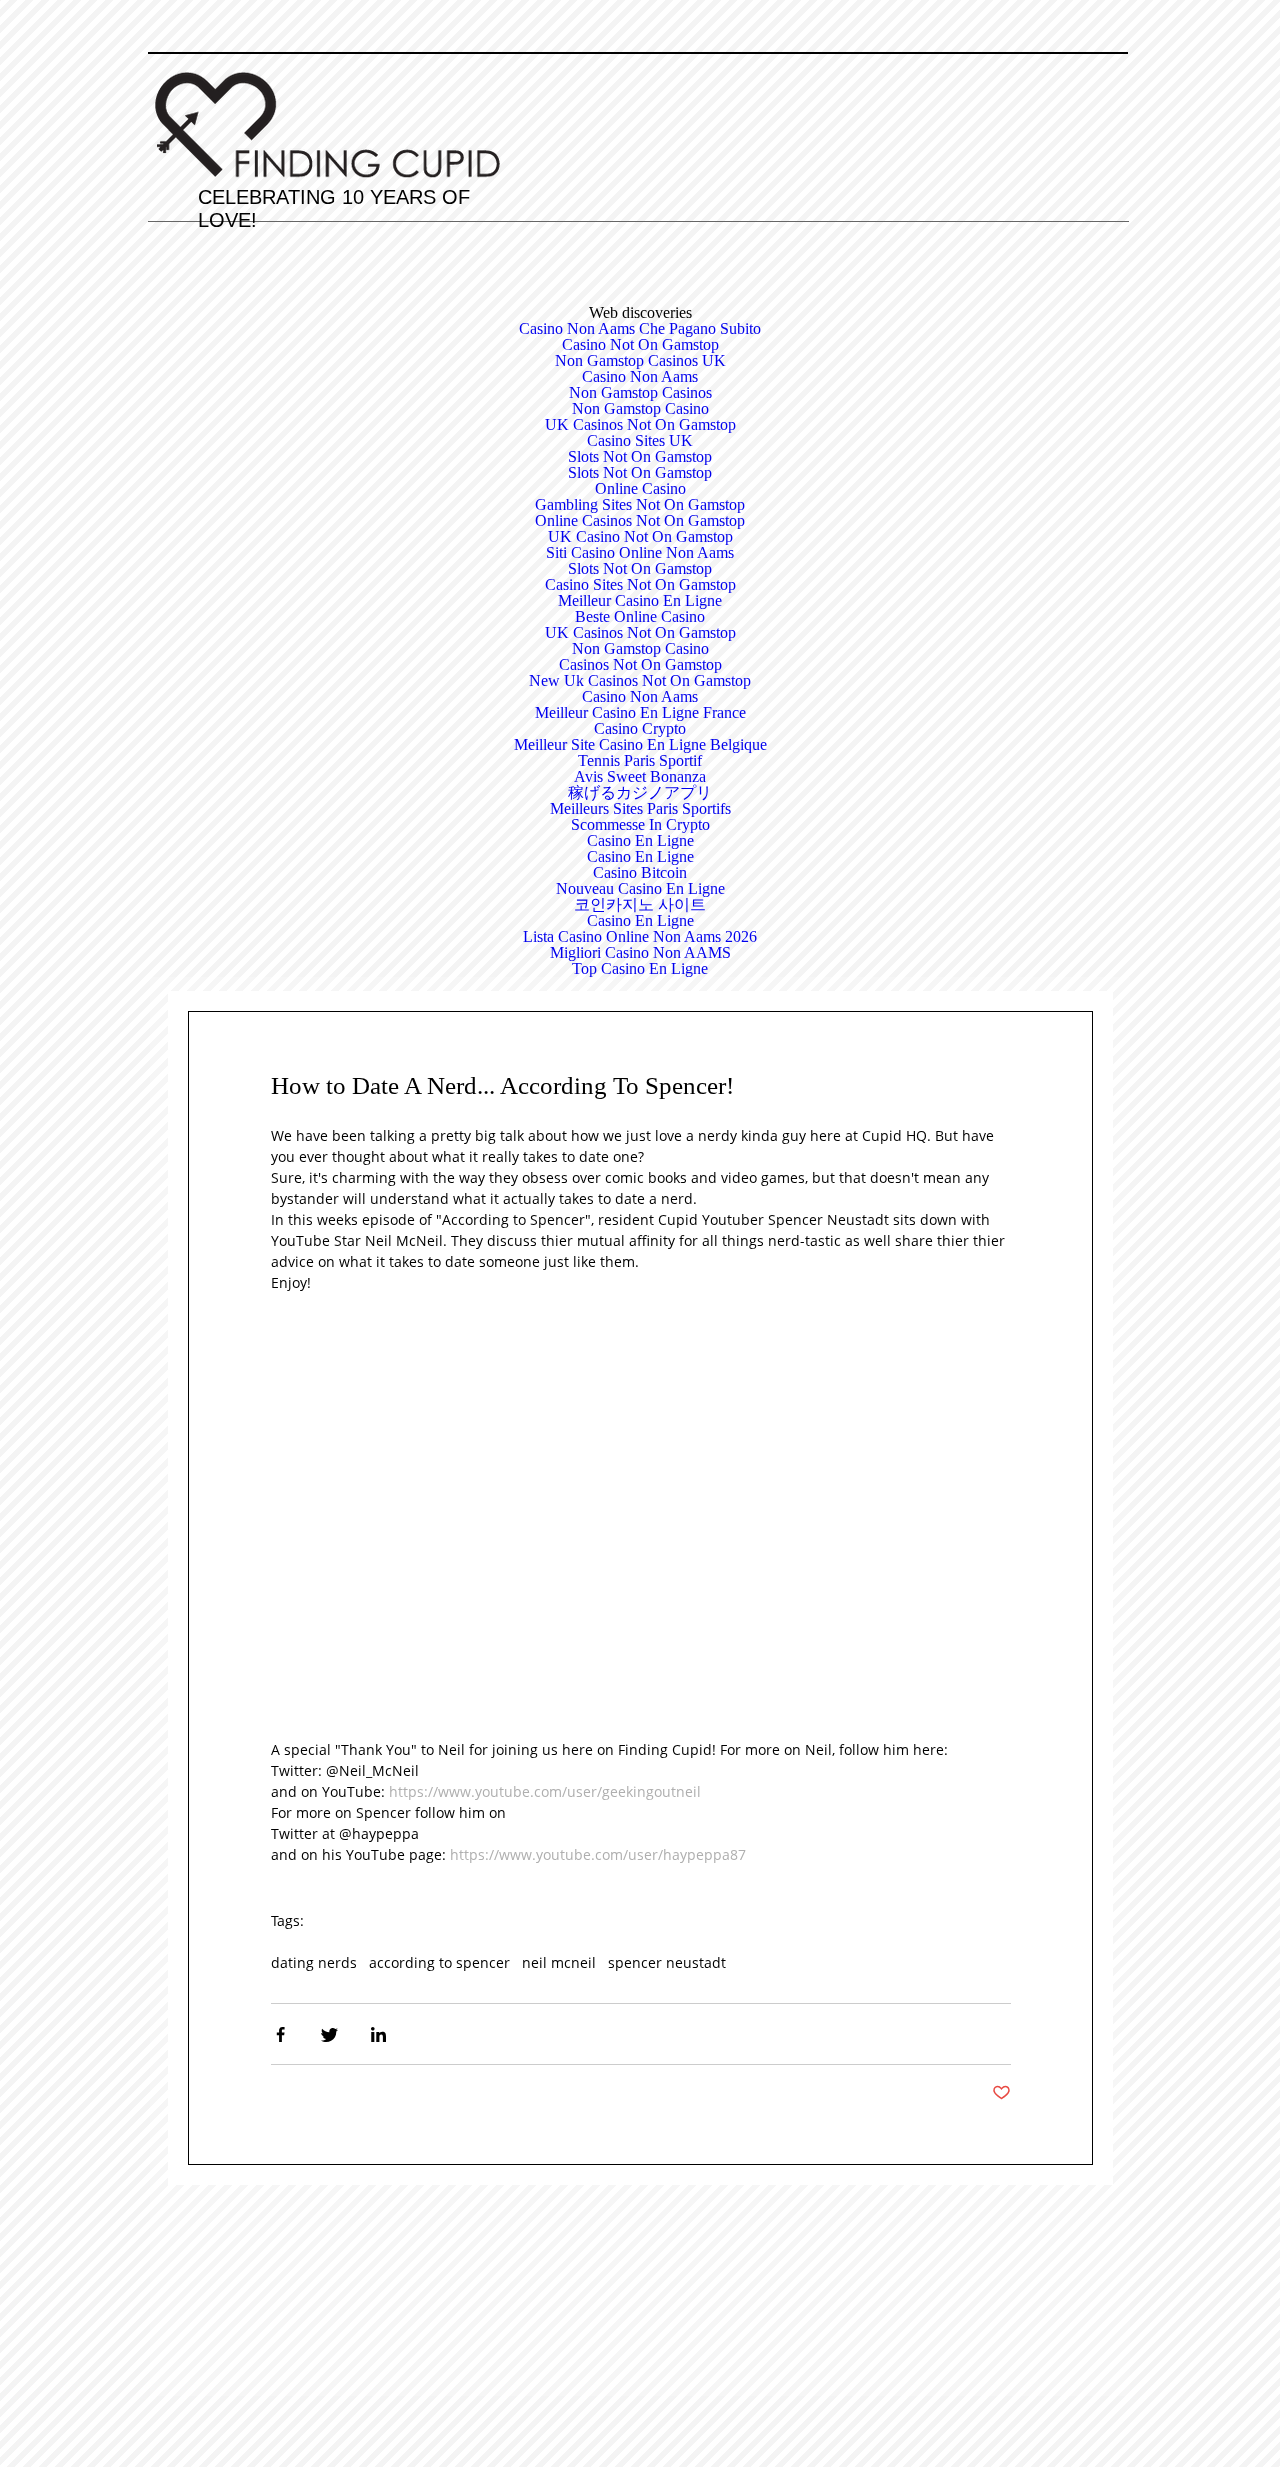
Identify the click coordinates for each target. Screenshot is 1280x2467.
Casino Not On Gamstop (640, 344)
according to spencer (439, 1962)
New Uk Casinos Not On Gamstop (640, 680)
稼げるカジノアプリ (640, 792)
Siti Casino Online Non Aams (640, 552)
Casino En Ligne (640, 840)
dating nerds (314, 1962)
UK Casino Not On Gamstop (640, 536)
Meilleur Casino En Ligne (640, 600)
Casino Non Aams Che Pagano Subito (640, 328)
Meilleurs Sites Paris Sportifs (640, 808)
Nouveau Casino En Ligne (640, 888)
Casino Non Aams (640, 376)
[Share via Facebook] (280, 2034)
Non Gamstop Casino (640, 408)
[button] (1001, 2092)
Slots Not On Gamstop (640, 456)
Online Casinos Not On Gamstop (640, 520)
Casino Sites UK (640, 440)
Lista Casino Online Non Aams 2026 (640, 936)
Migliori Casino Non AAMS (640, 952)
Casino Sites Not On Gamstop (640, 584)
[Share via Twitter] (329, 2034)
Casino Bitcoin (640, 872)
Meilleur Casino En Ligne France (640, 712)
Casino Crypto (640, 728)
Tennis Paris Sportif (640, 760)
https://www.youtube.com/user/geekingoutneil (545, 1791)
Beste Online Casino (640, 616)
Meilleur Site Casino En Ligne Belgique (640, 744)
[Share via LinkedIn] (378, 2034)
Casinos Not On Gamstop (640, 664)
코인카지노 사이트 (640, 904)
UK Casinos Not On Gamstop (640, 424)
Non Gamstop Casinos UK (640, 360)
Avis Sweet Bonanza (640, 776)
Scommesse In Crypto (640, 824)
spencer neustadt (667, 1962)
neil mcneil (559, 1962)
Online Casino (640, 488)
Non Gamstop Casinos (640, 392)
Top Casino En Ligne (640, 968)
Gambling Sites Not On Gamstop (640, 504)
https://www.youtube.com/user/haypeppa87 (598, 1854)
